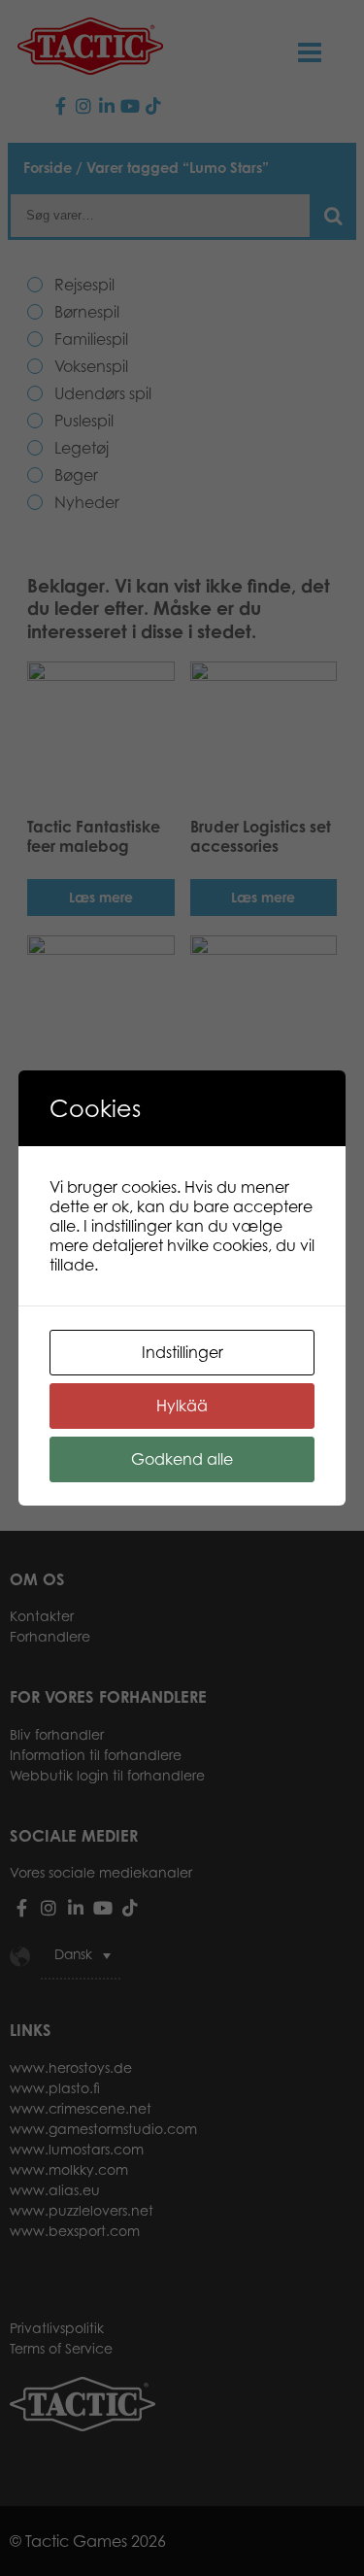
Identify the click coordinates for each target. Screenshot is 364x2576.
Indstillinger (182, 1352)
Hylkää (182, 1406)
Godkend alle (182, 1459)
